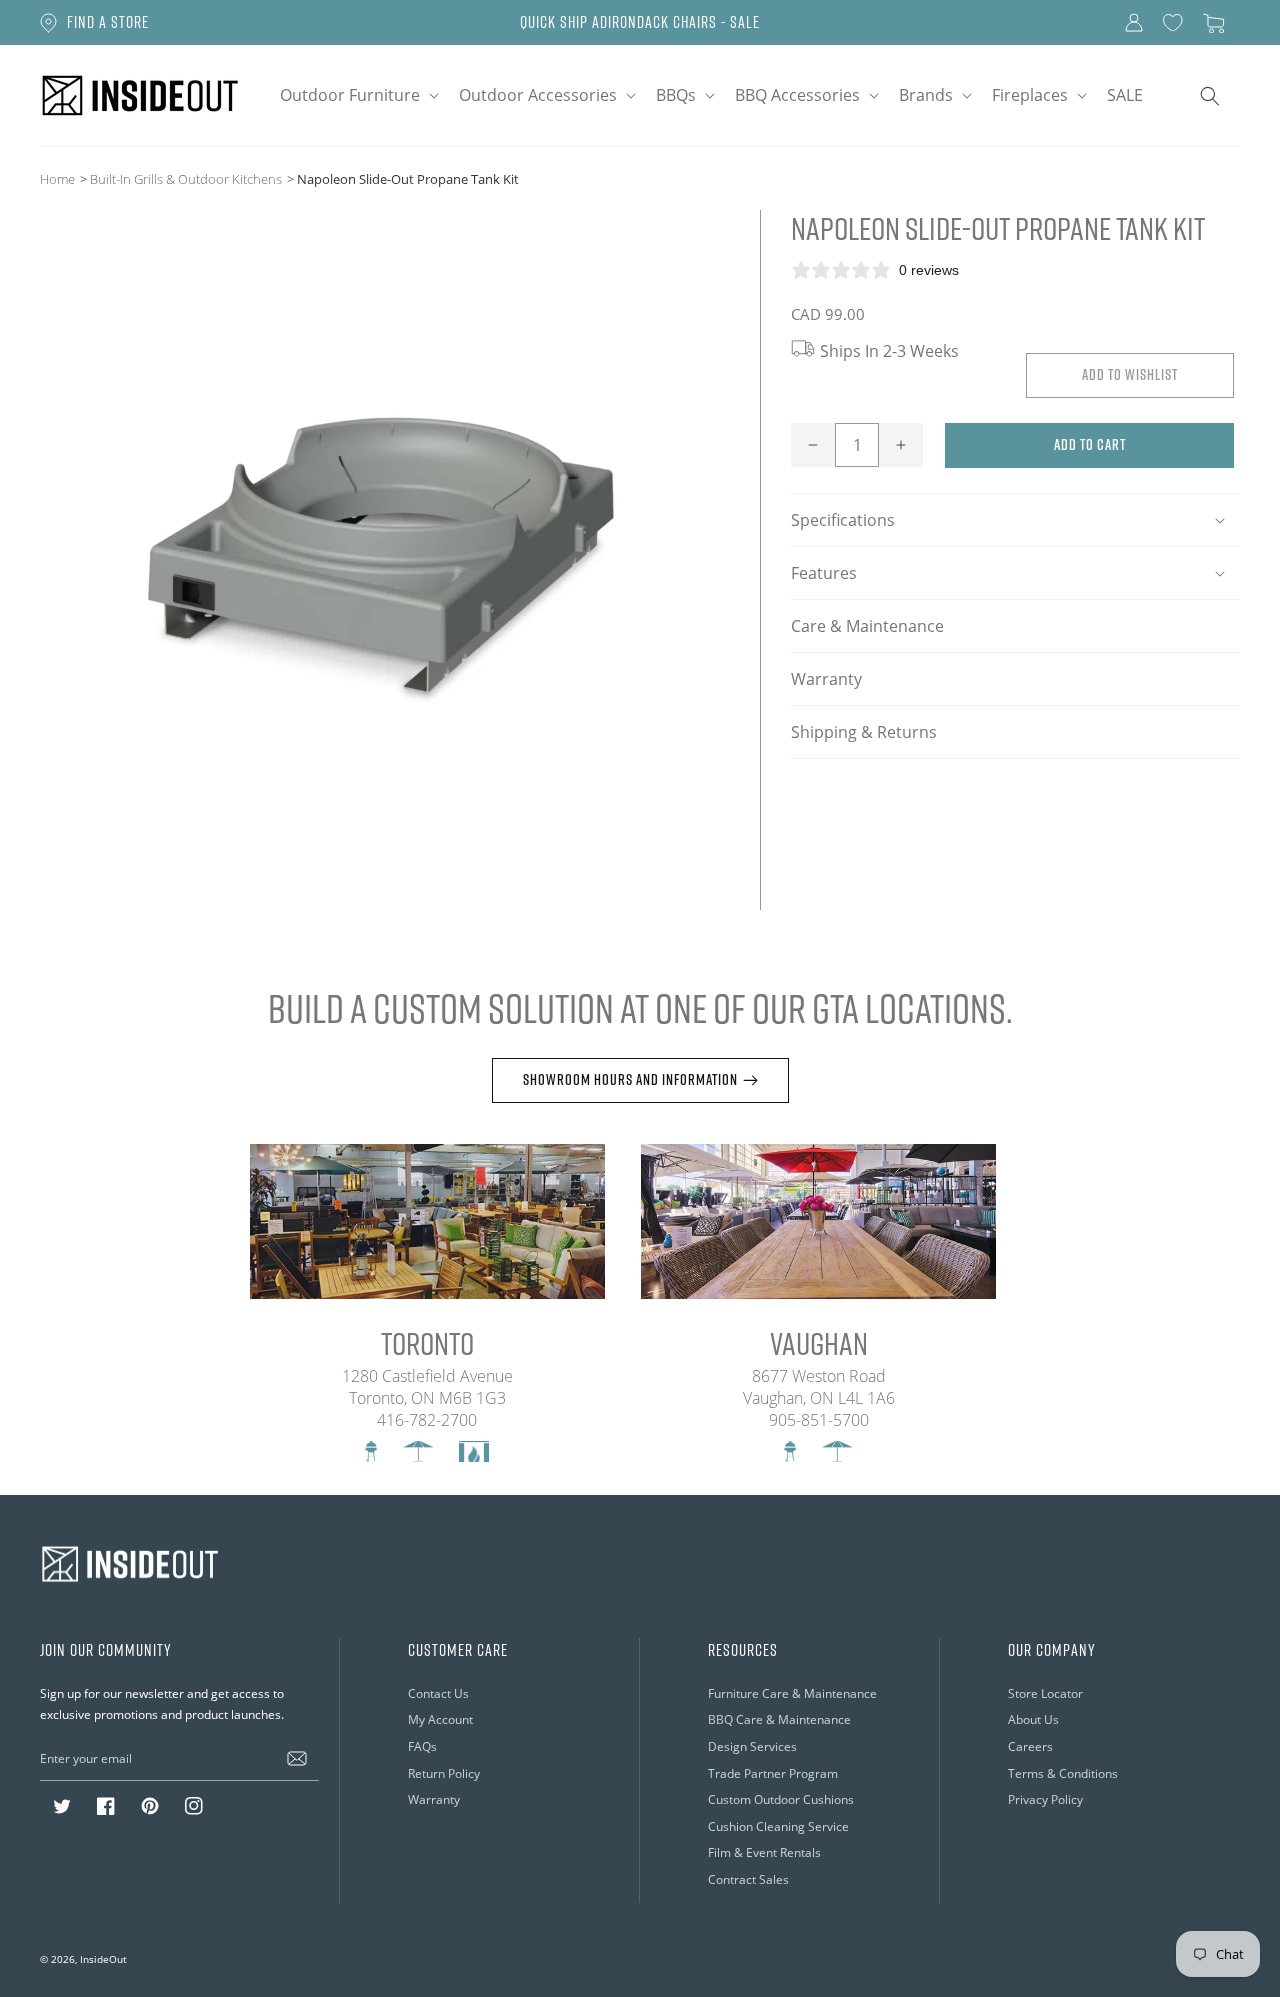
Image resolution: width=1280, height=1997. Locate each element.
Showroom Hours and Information (630, 1079)
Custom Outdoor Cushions (781, 1799)
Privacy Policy (1045, 1799)
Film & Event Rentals (764, 1852)
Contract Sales (748, 1879)
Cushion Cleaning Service (778, 1826)
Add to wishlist (1130, 374)
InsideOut (103, 1959)
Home (57, 179)
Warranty (826, 679)
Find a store (108, 22)
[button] (357, 95)
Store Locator (1045, 1693)
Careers (1030, 1746)
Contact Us (438, 1693)
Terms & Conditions (1063, 1773)
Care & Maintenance (867, 626)
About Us (1033, 1719)
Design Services (752, 1746)
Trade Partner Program (773, 1773)
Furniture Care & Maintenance (792, 1693)
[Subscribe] (297, 1758)
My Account (440, 1719)
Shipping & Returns (864, 732)
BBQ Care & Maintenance (779, 1719)
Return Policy (444, 1773)
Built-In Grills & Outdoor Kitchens (186, 179)
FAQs (422, 1746)
